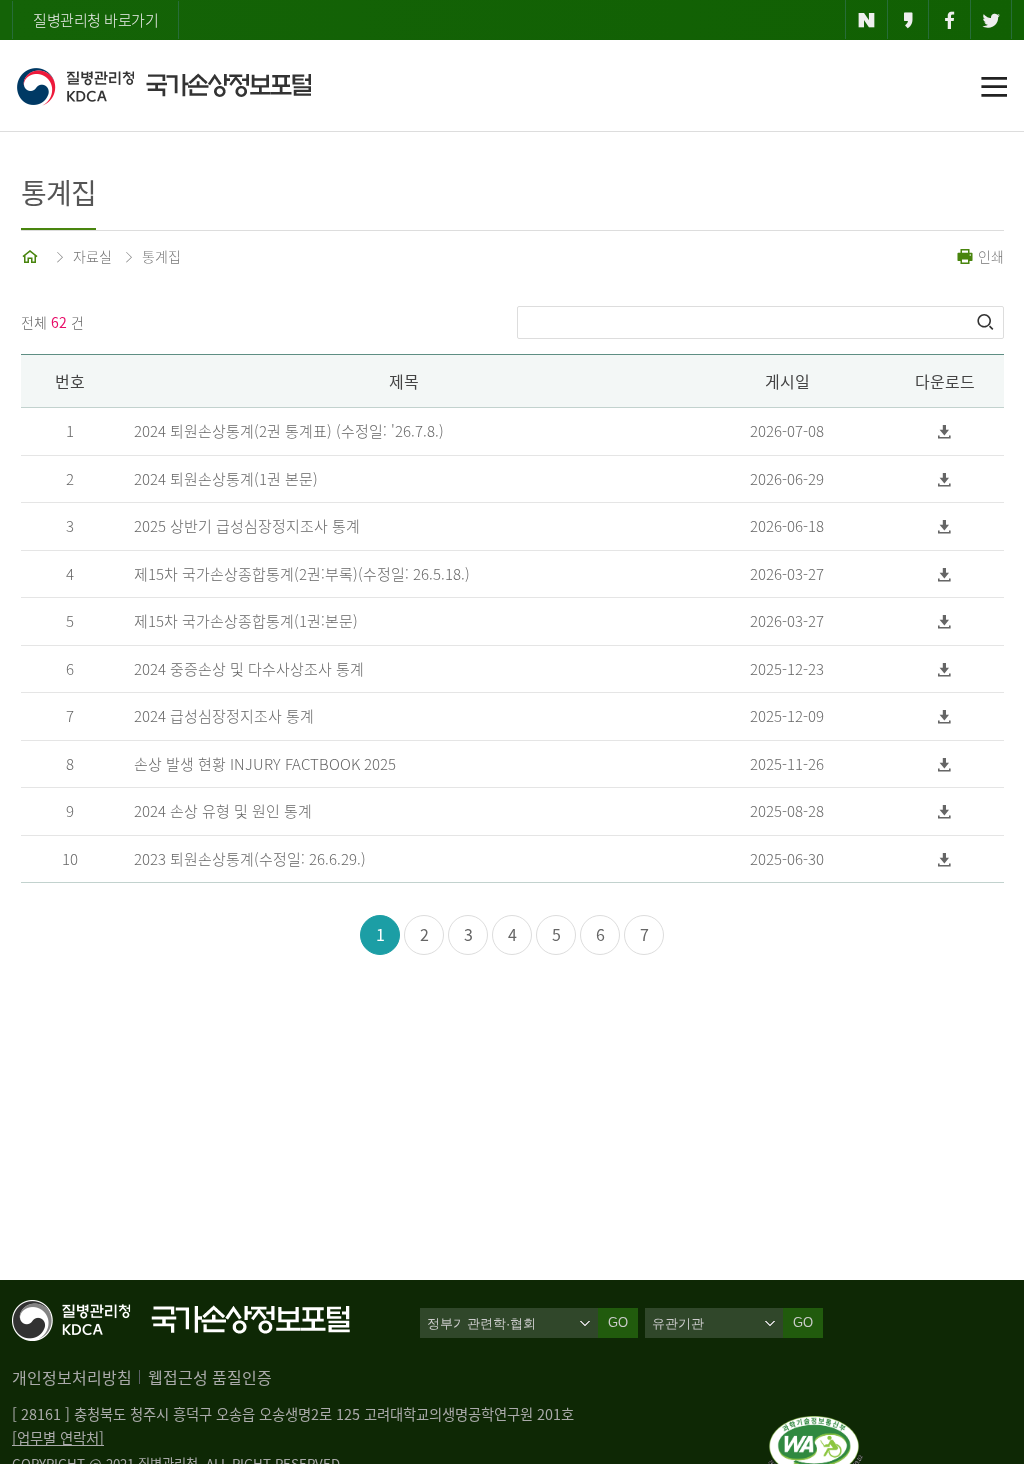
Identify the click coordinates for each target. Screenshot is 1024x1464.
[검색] (987, 322)
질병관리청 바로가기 (95, 20)
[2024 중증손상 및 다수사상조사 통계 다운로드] (945, 669)
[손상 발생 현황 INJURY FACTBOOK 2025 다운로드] (945, 764)
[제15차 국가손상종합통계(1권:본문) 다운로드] (945, 621)
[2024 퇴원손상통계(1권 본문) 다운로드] (945, 479)
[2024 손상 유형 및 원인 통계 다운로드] (945, 811)
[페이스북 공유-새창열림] (949, 20)
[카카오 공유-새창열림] (908, 20)
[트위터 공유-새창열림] (991, 20)
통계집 (161, 256)
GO (803, 1322)
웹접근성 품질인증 (210, 1377)
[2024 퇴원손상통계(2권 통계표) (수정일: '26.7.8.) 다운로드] (945, 431)
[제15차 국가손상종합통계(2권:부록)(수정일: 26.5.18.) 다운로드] (945, 574)
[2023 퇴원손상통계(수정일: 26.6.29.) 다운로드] (945, 859)
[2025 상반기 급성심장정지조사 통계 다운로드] (945, 526)
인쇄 (989, 256)
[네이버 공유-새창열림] (866, 20)
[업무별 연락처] (58, 1438)
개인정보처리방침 (72, 1377)
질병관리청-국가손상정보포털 (163, 86)
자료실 (92, 256)
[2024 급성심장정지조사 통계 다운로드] (945, 716)
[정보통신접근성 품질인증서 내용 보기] (815, 1428)
